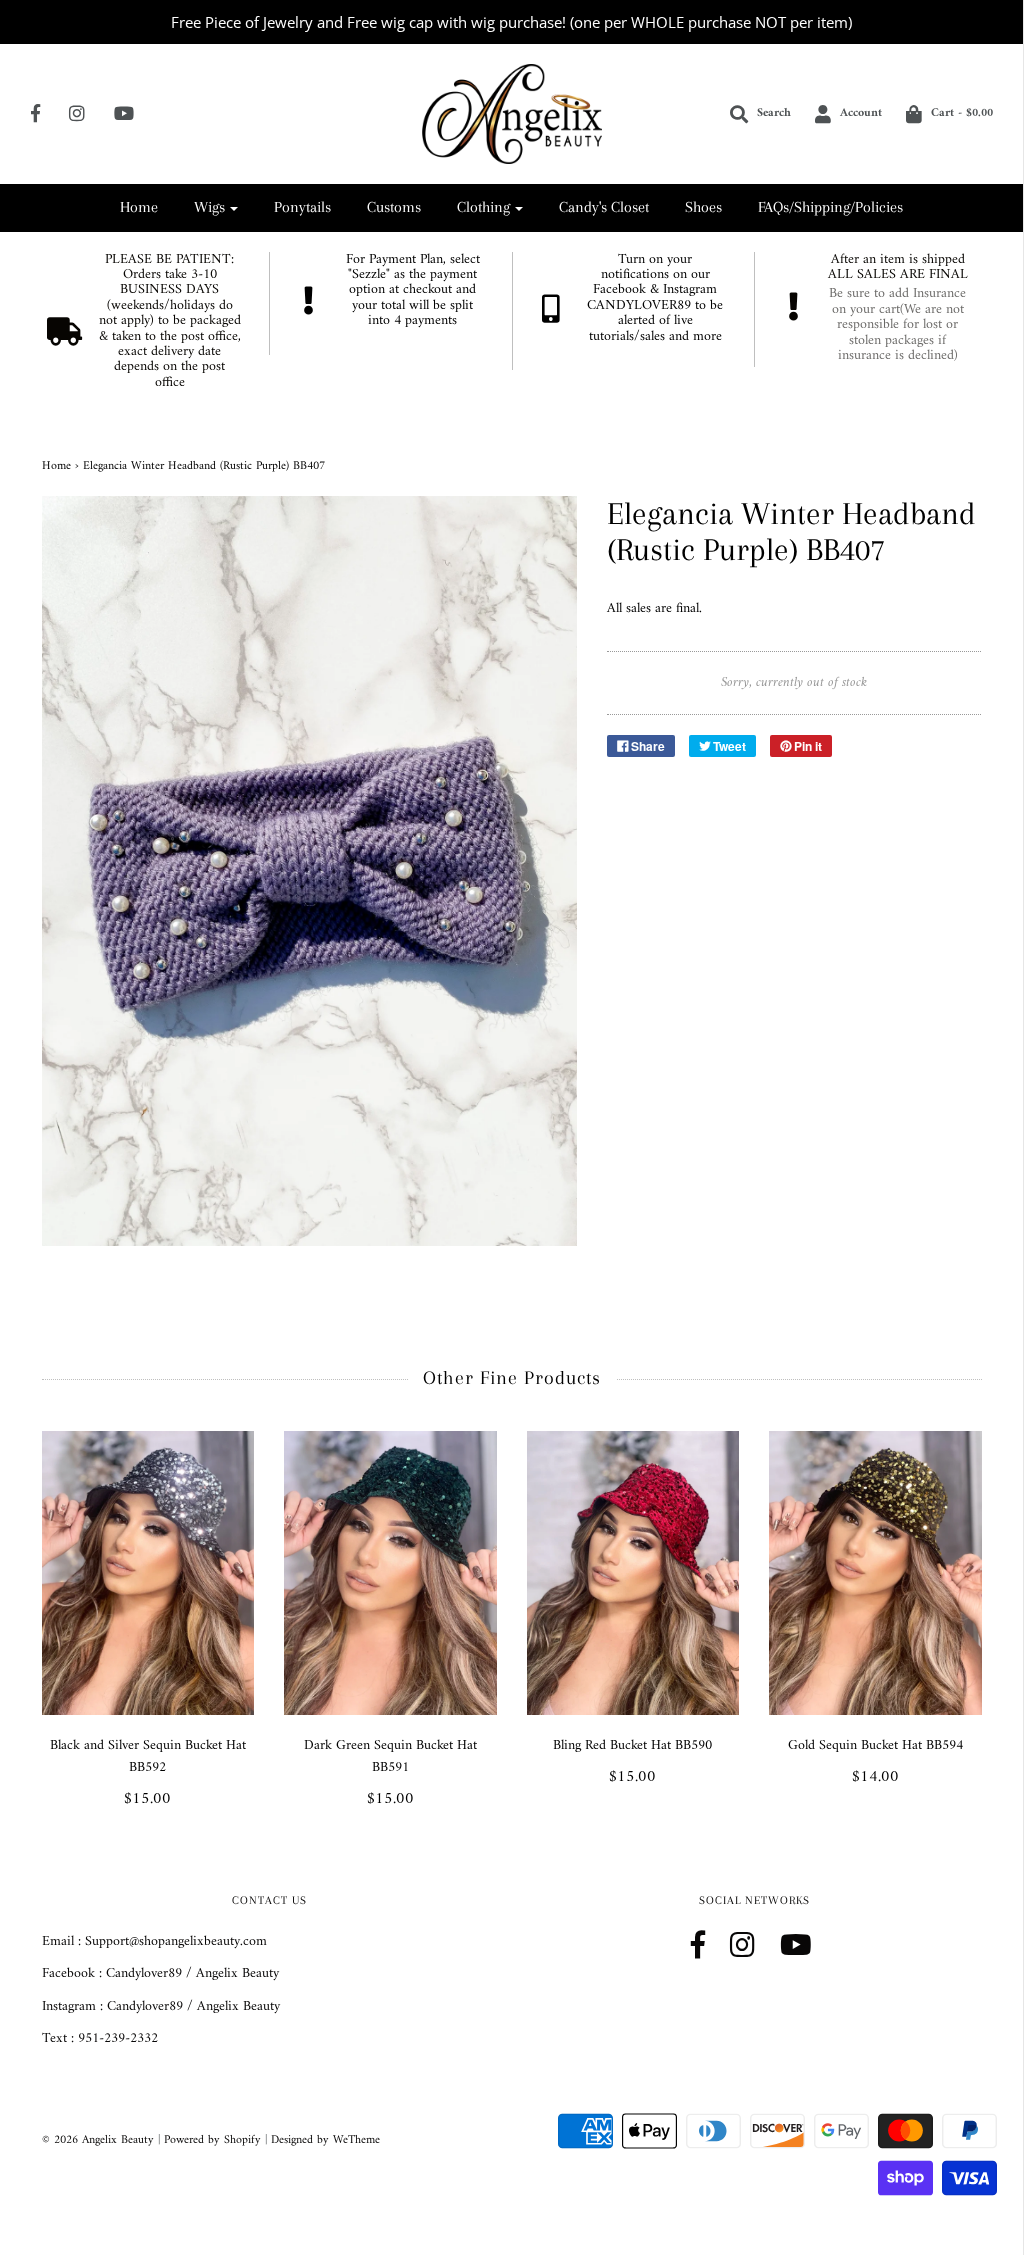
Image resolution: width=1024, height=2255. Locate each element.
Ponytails (302, 207)
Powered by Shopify (212, 2140)
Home (139, 207)
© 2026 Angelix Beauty (98, 2140)
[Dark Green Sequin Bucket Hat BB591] (390, 1572)
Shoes (703, 207)
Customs (394, 207)
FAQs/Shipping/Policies (830, 207)
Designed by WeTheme (325, 2140)
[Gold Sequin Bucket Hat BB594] (875, 1572)
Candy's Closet (604, 207)
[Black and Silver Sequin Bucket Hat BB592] (148, 1572)
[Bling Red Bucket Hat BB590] (633, 1572)
